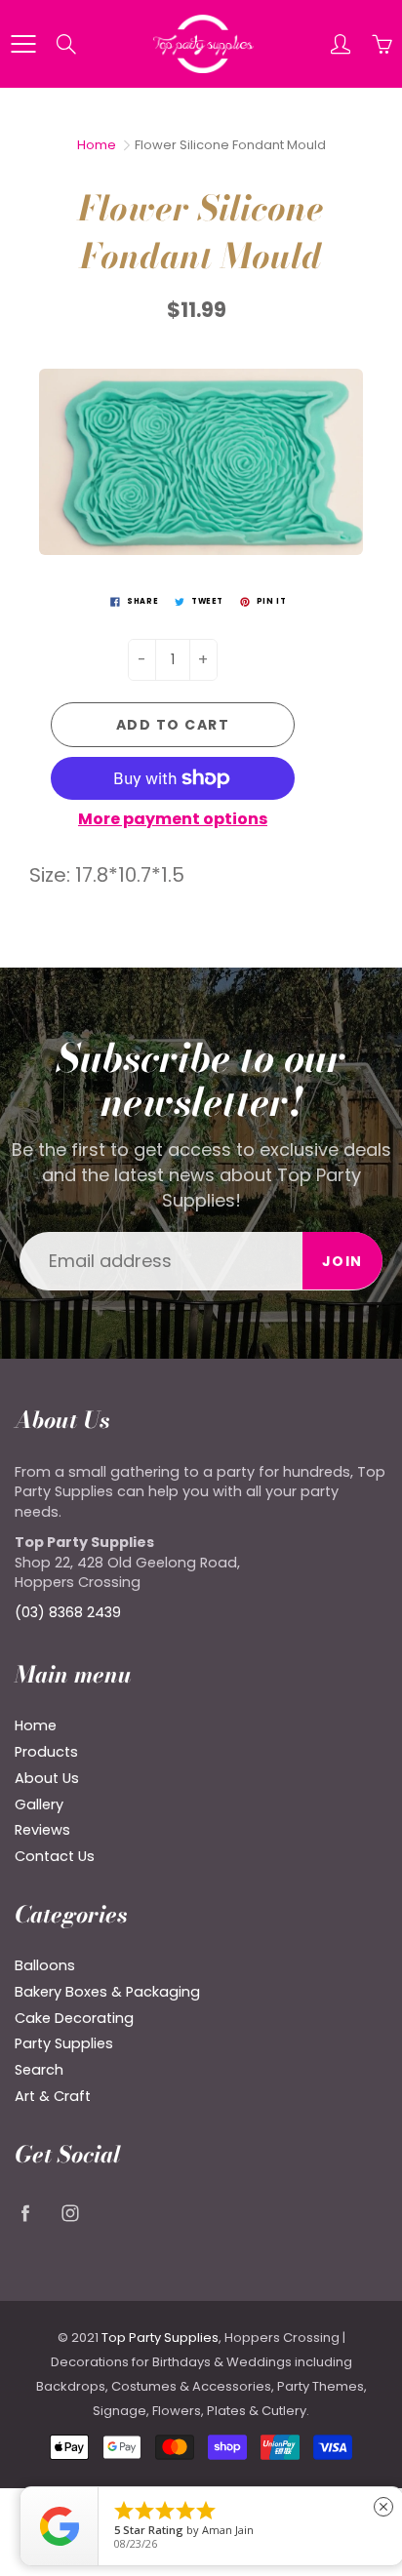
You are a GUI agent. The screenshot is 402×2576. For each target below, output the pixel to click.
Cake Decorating (74, 2018)
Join (342, 1261)
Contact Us (55, 1856)
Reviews (42, 1830)
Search (39, 2070)
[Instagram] (70, 2213)
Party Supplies (64, 2043)
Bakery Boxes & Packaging (107, 1992)
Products (46, 1752)
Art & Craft (53, 2096)
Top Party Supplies (160, 2338)
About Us (47, 1778)
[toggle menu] (23, 44)
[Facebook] (25, 2213)
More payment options (173, 819)
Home (97, 145)
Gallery (39, 1804)
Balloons (45, 1965)
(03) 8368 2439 (68, 1612)
